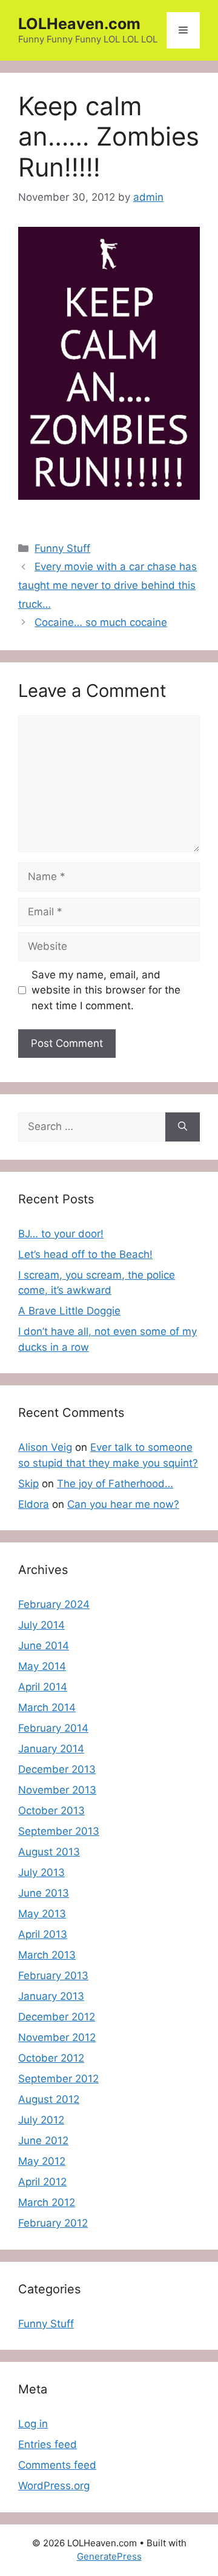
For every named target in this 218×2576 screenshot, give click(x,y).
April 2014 (43, 1687)
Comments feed (57, 2465)
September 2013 (59, 1831)
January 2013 (51, 1996)
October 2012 (51, 2058)
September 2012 (58, 2079)
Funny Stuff (62, 548)
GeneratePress (109, 2556)
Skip (28, 1484)
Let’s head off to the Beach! (85, 1254)
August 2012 (49, 2099)
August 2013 (49, 1852)
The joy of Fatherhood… (115, 1484)
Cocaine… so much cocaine (101, 622)
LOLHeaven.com (79, 24)
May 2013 (42, 1914)
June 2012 (43, 2141)
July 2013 (41, 1872)
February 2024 (54, 1604)
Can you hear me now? (123, 1504)
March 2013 (47, 1955)
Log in (33, 2424)
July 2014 (41, 1625)
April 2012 (42, 2182)
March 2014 (47, 1707)
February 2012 (53, 2223)
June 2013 (44, 1893)
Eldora (34, 1504)
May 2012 (42, 2161)
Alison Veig (45, 1447)
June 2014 (44, 1646)
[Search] (183, 1127)
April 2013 (43, 1934)
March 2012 (47, 2202)
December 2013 (57, 1769)
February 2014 (53, 1728)
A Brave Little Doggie (69, 1311)
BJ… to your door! (61, 1234)
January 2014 (51, 1749)
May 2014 (42, 1666)
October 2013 (51, 1811)
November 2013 (57, 1790)
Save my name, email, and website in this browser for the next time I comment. (106, 990)
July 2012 (41, 2120)
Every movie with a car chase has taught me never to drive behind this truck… (107, 585)
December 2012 (57, 2017)
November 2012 (57, 2037)
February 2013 (53, 1976)
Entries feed (48, 2444)
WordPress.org (54, 2486)
